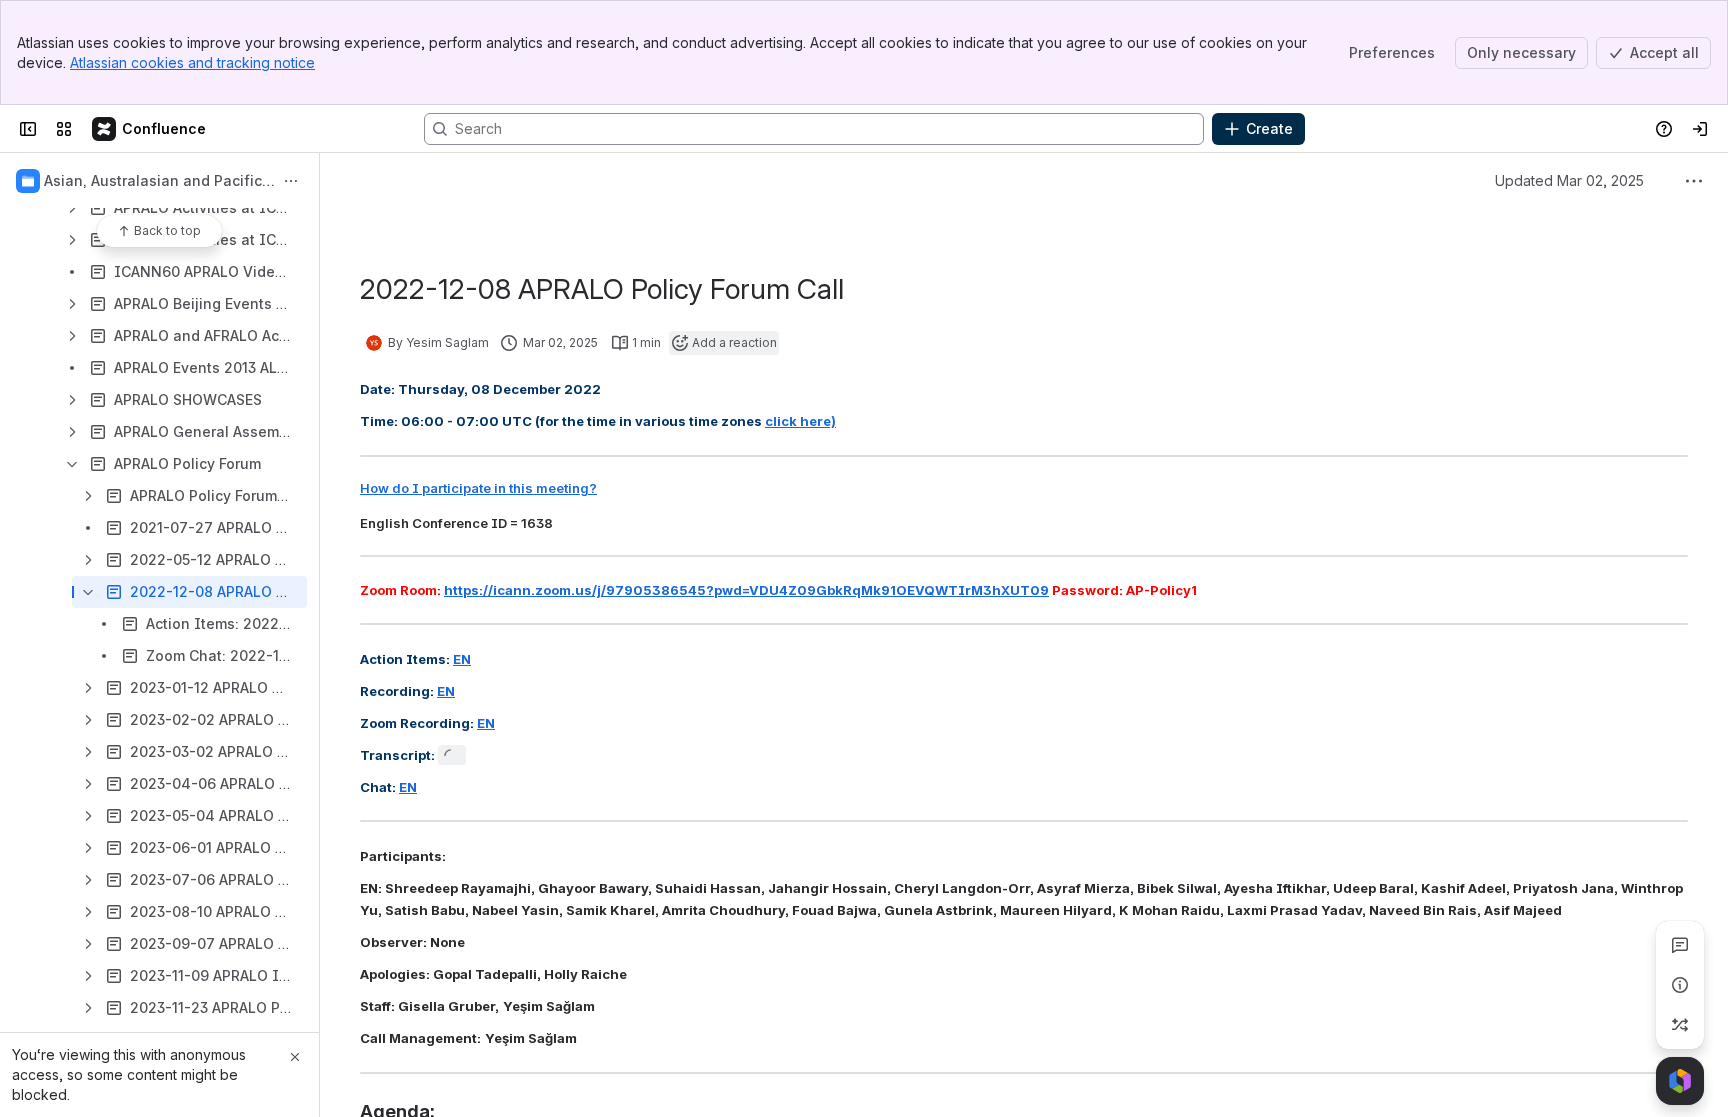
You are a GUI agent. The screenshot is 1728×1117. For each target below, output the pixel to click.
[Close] (295, 1057)
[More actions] (291, 181)
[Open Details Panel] (1680, 985)
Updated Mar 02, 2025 (1569, 180)
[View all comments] (1680, 945)
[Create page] (1680, 1025)
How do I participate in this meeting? (478, 488)
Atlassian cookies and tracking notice (192, 62)
